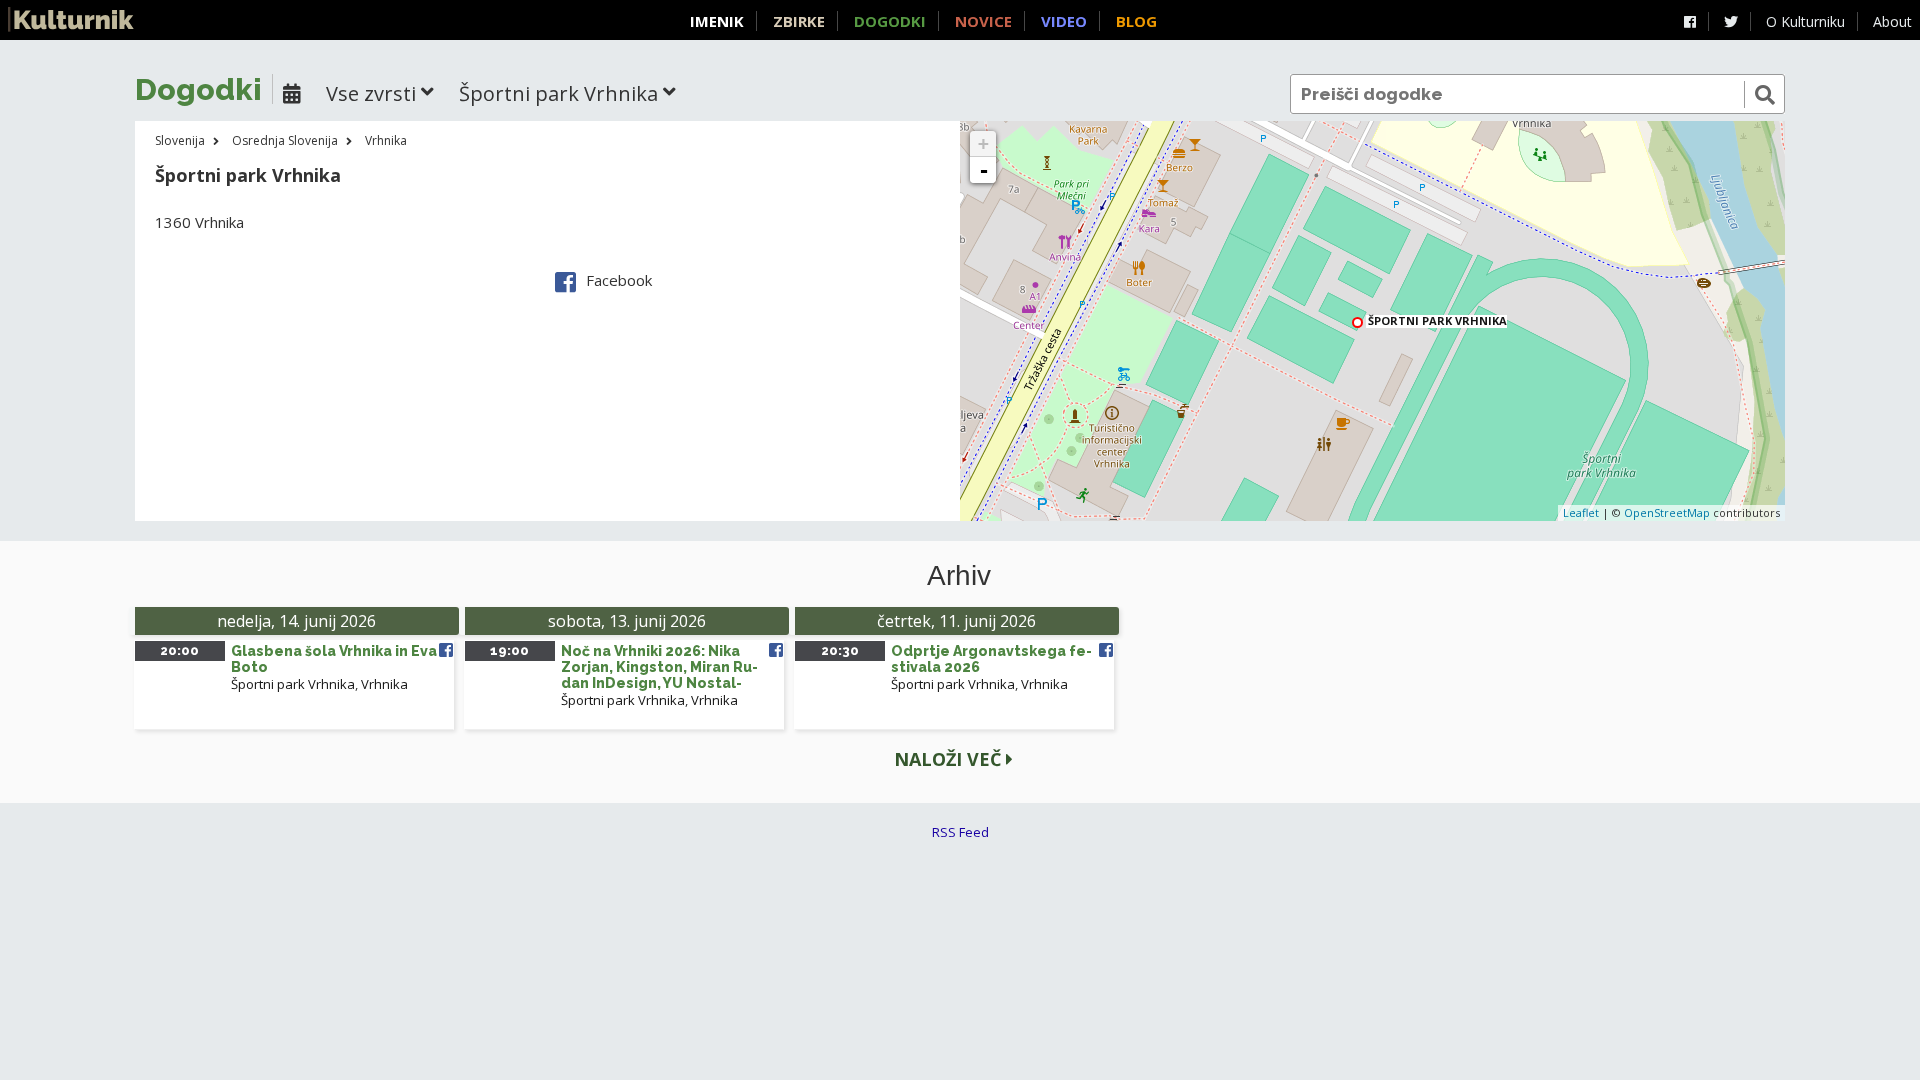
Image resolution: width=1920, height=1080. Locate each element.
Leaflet (1581, 512)
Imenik (717, 21)
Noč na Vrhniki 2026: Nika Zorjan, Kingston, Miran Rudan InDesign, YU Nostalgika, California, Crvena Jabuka (659, 683)
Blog (1136, 21)
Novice (983, 21)
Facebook (619, 280)
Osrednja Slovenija (285, 140)
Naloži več (950, 759)
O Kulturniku (1805, 21)
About (1892, 21)
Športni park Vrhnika (293, 684)
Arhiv (959, 576)
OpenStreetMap (1667, 512)
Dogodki (890, 21)
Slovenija (180, 140)
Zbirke (799, 21)
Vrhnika (386, 140)
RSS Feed (960, 832)
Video (1064, 21)
